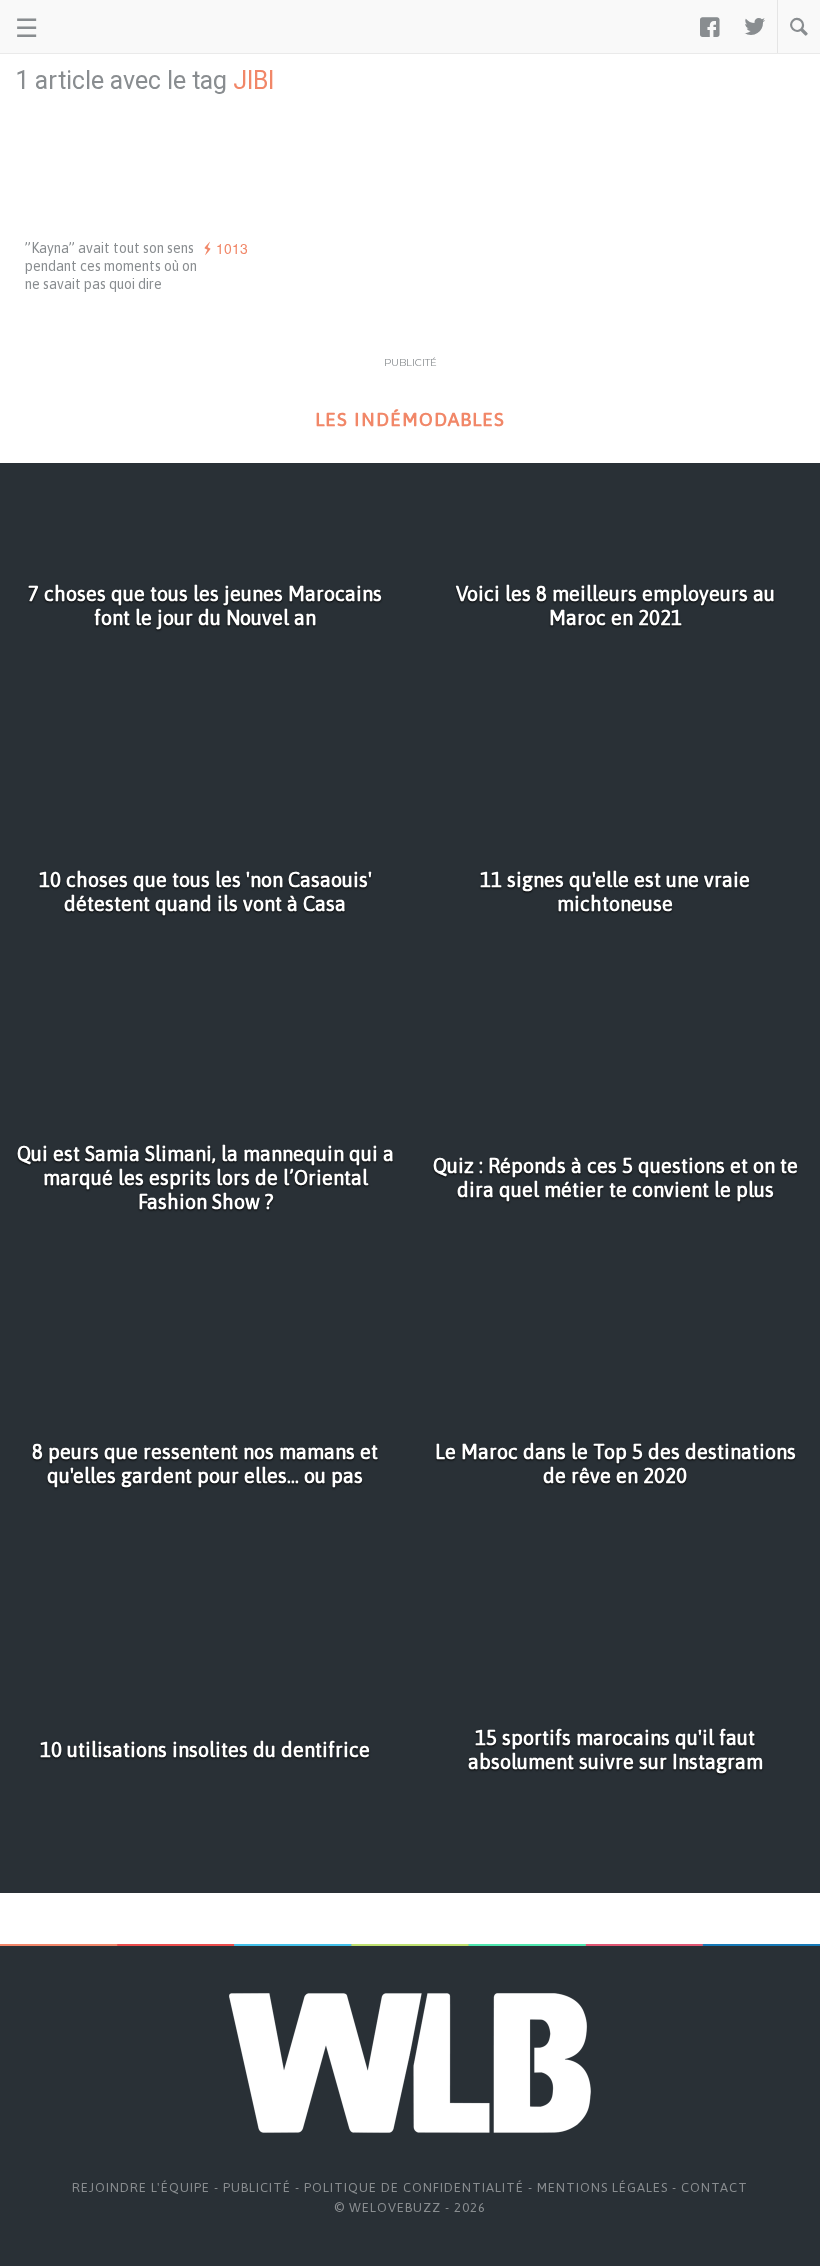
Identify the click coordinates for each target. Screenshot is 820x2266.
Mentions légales (602, 2187)
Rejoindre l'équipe (141, 2187)
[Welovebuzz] (91, 27)
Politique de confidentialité (414, 2187)
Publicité (257, 2187)
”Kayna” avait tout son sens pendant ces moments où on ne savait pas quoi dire (111, 266)
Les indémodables (410, 419)
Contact (714, 2187)
